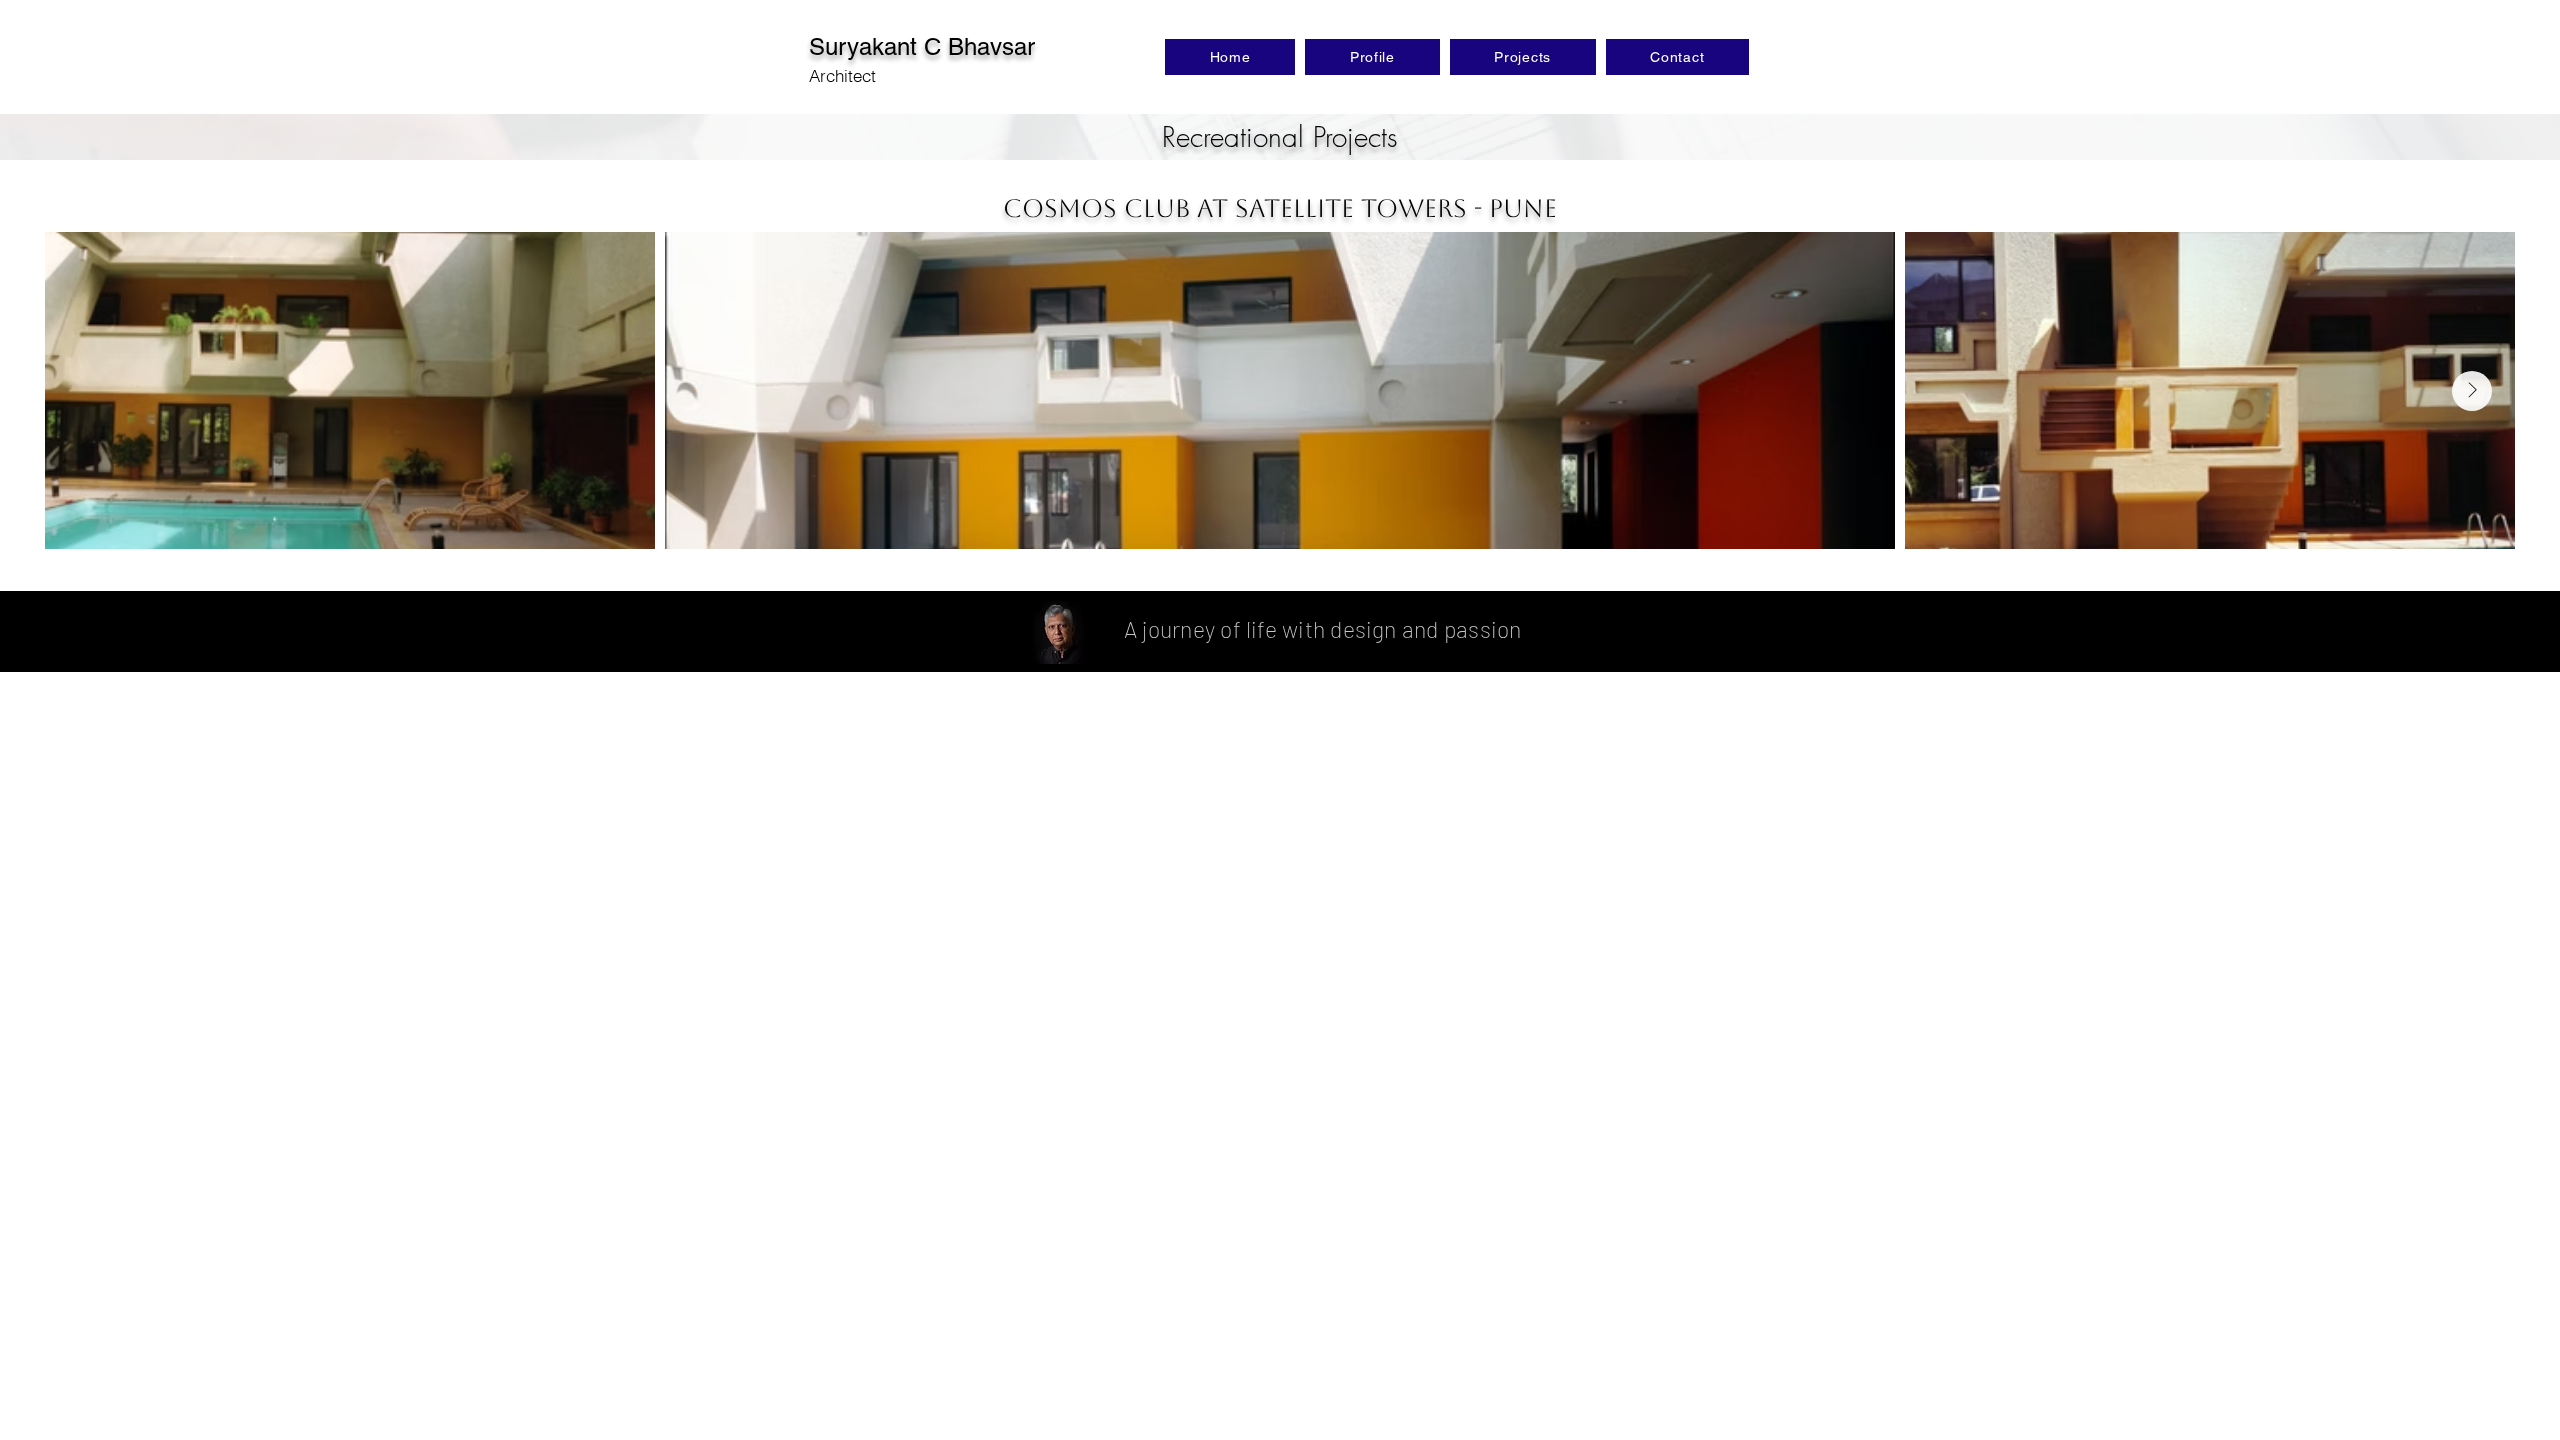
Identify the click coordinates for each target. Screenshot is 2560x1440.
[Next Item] (2472, 391)
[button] (1523, 57)
